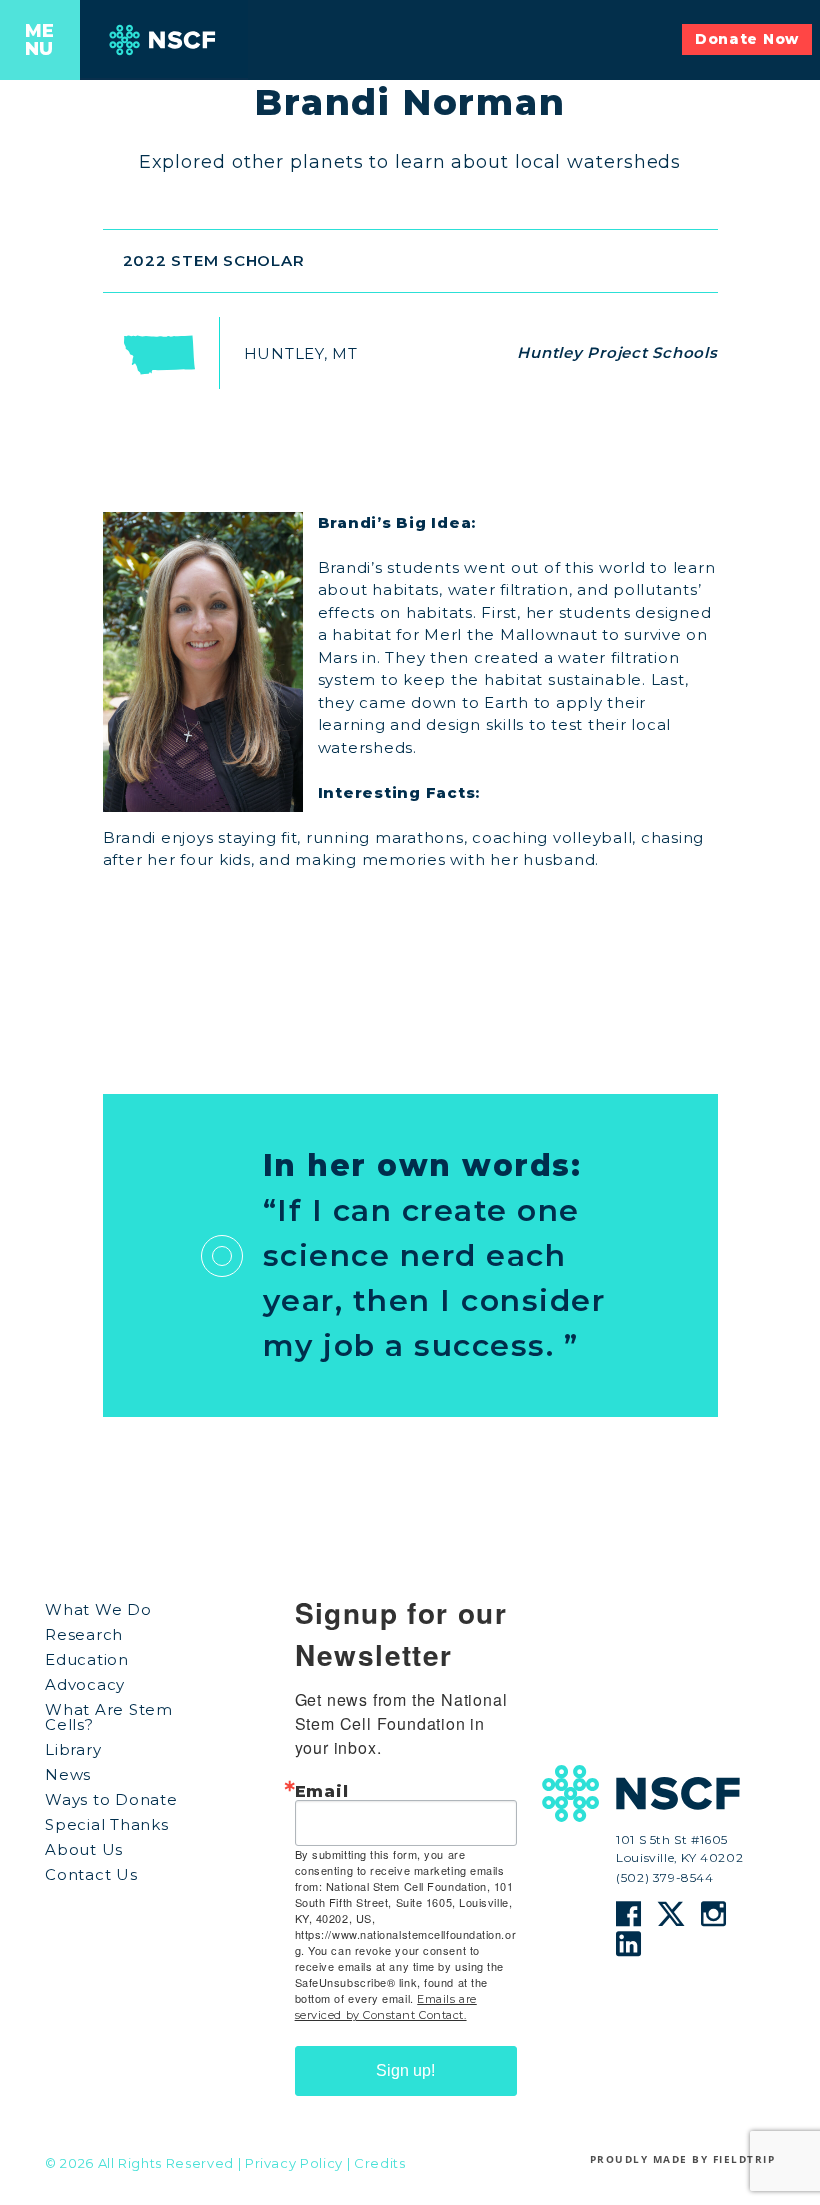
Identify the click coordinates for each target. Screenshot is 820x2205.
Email (322, 1791)
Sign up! (405, 2070)
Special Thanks (107, 1824)
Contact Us (91, 1874)
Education (87, 1659)
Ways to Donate (111, 1799)
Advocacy (85, 1684)
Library (73, 1749)
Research (84, 1634)
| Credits (376, 2163)
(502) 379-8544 (664, 1878)
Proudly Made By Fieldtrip (683, 2159)
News (68, 1774)
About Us (84, 1849)
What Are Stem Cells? (109, 1717)
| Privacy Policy (290, 2163)
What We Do (98, 1609)
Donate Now (747, 39)
